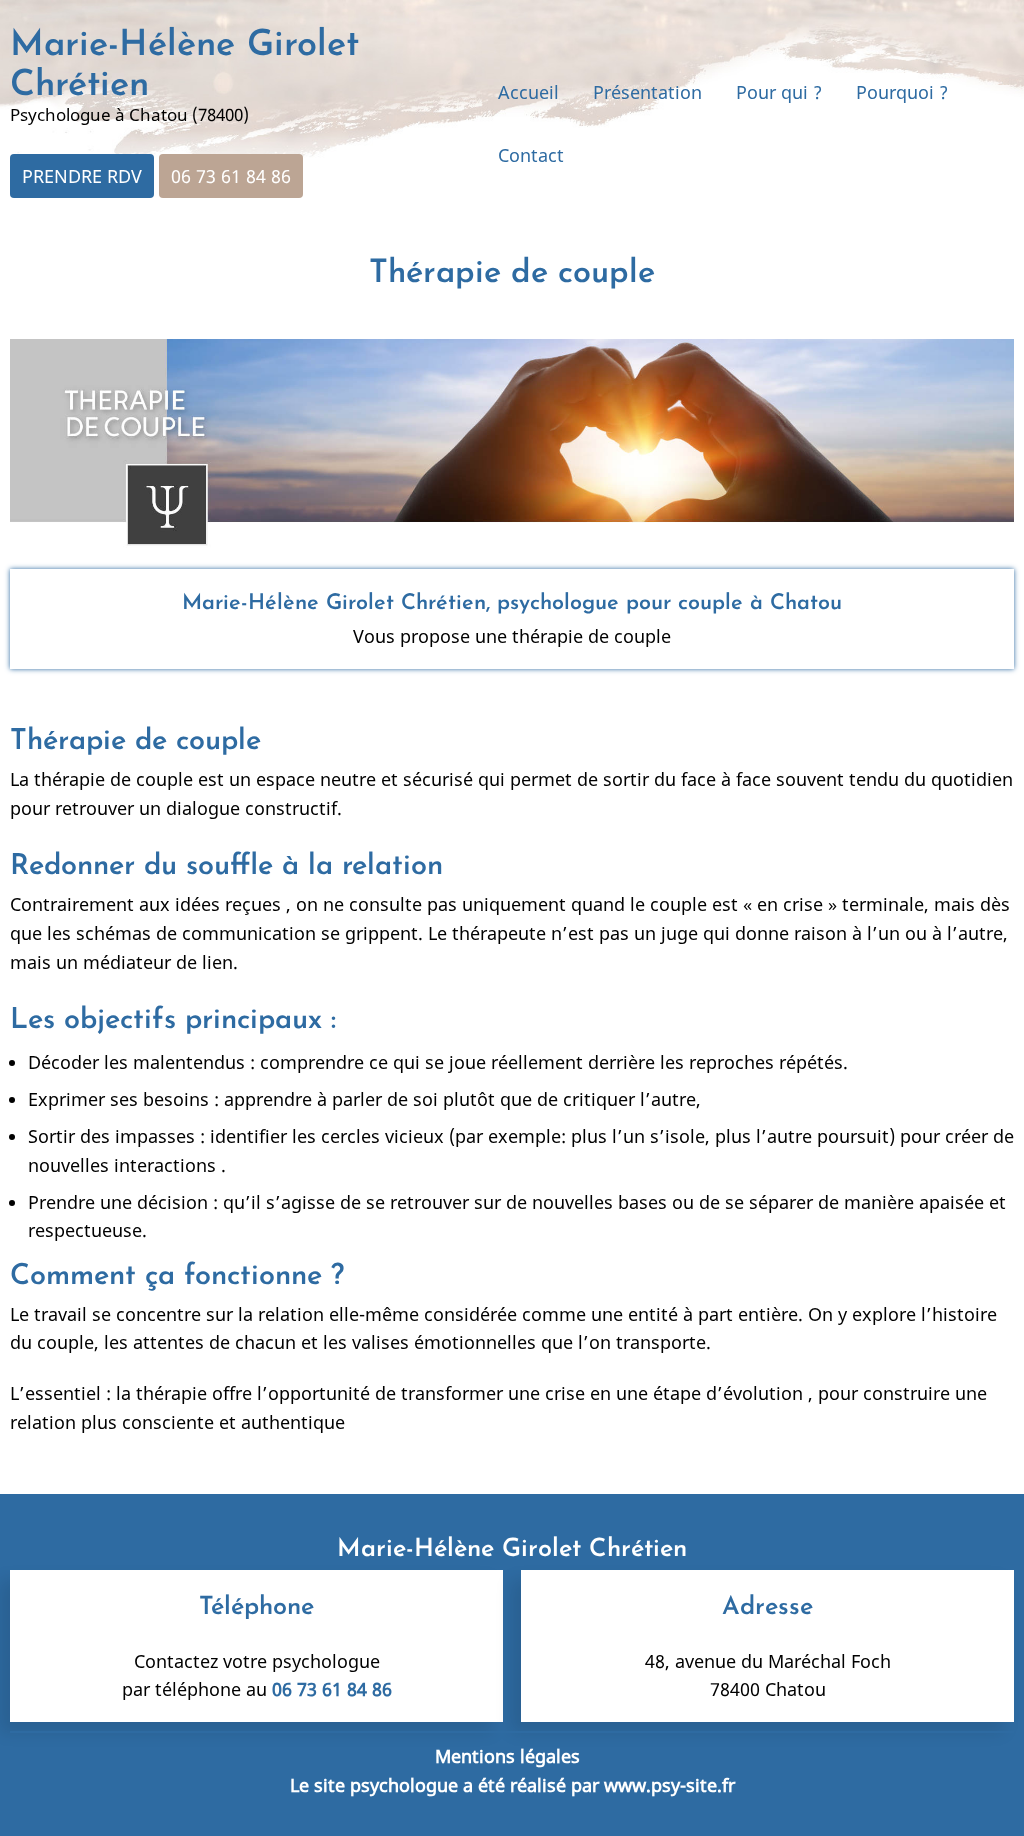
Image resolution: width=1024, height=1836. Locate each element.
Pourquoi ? (902, 92)
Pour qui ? (779, 92)
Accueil (528, 92)
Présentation (647, 92)
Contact (531, 155)
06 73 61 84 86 (231, 176)
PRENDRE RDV (82, 176)
